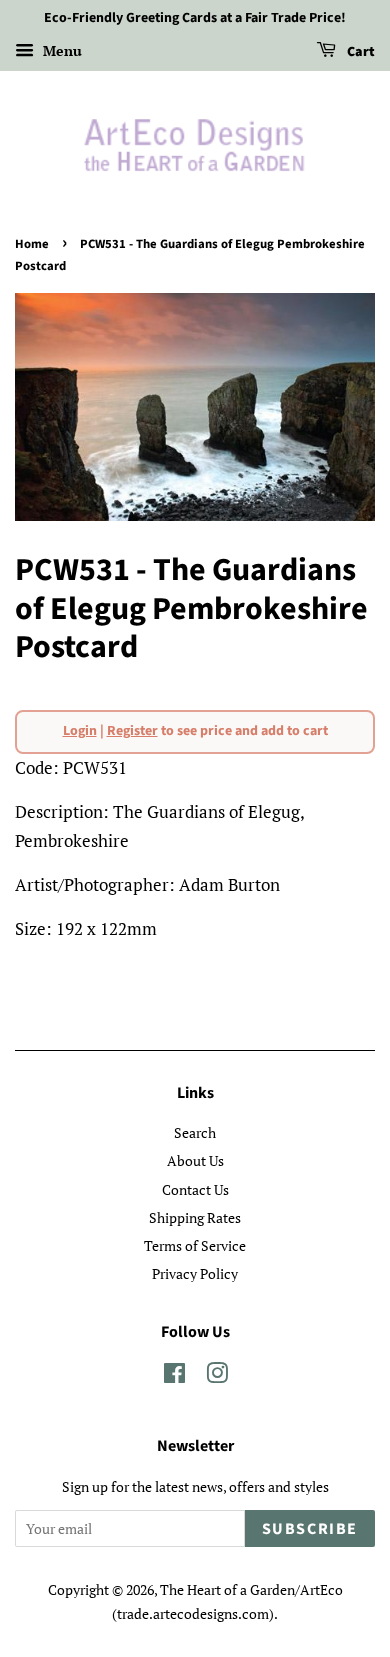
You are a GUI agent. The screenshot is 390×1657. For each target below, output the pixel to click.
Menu (60, 50)
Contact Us (195, 1189)
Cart (359, 52)
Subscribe (310, 1529)
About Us (195, 1160)
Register (132, 731)
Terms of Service (195, 1245)
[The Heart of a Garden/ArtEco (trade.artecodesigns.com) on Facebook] (174, 1376)
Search (195, 1132)
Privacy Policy (195, 1273)
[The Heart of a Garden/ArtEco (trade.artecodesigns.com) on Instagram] (217, 1376)
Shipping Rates (195, 1217)
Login (80, 731)
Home (32, 244)
